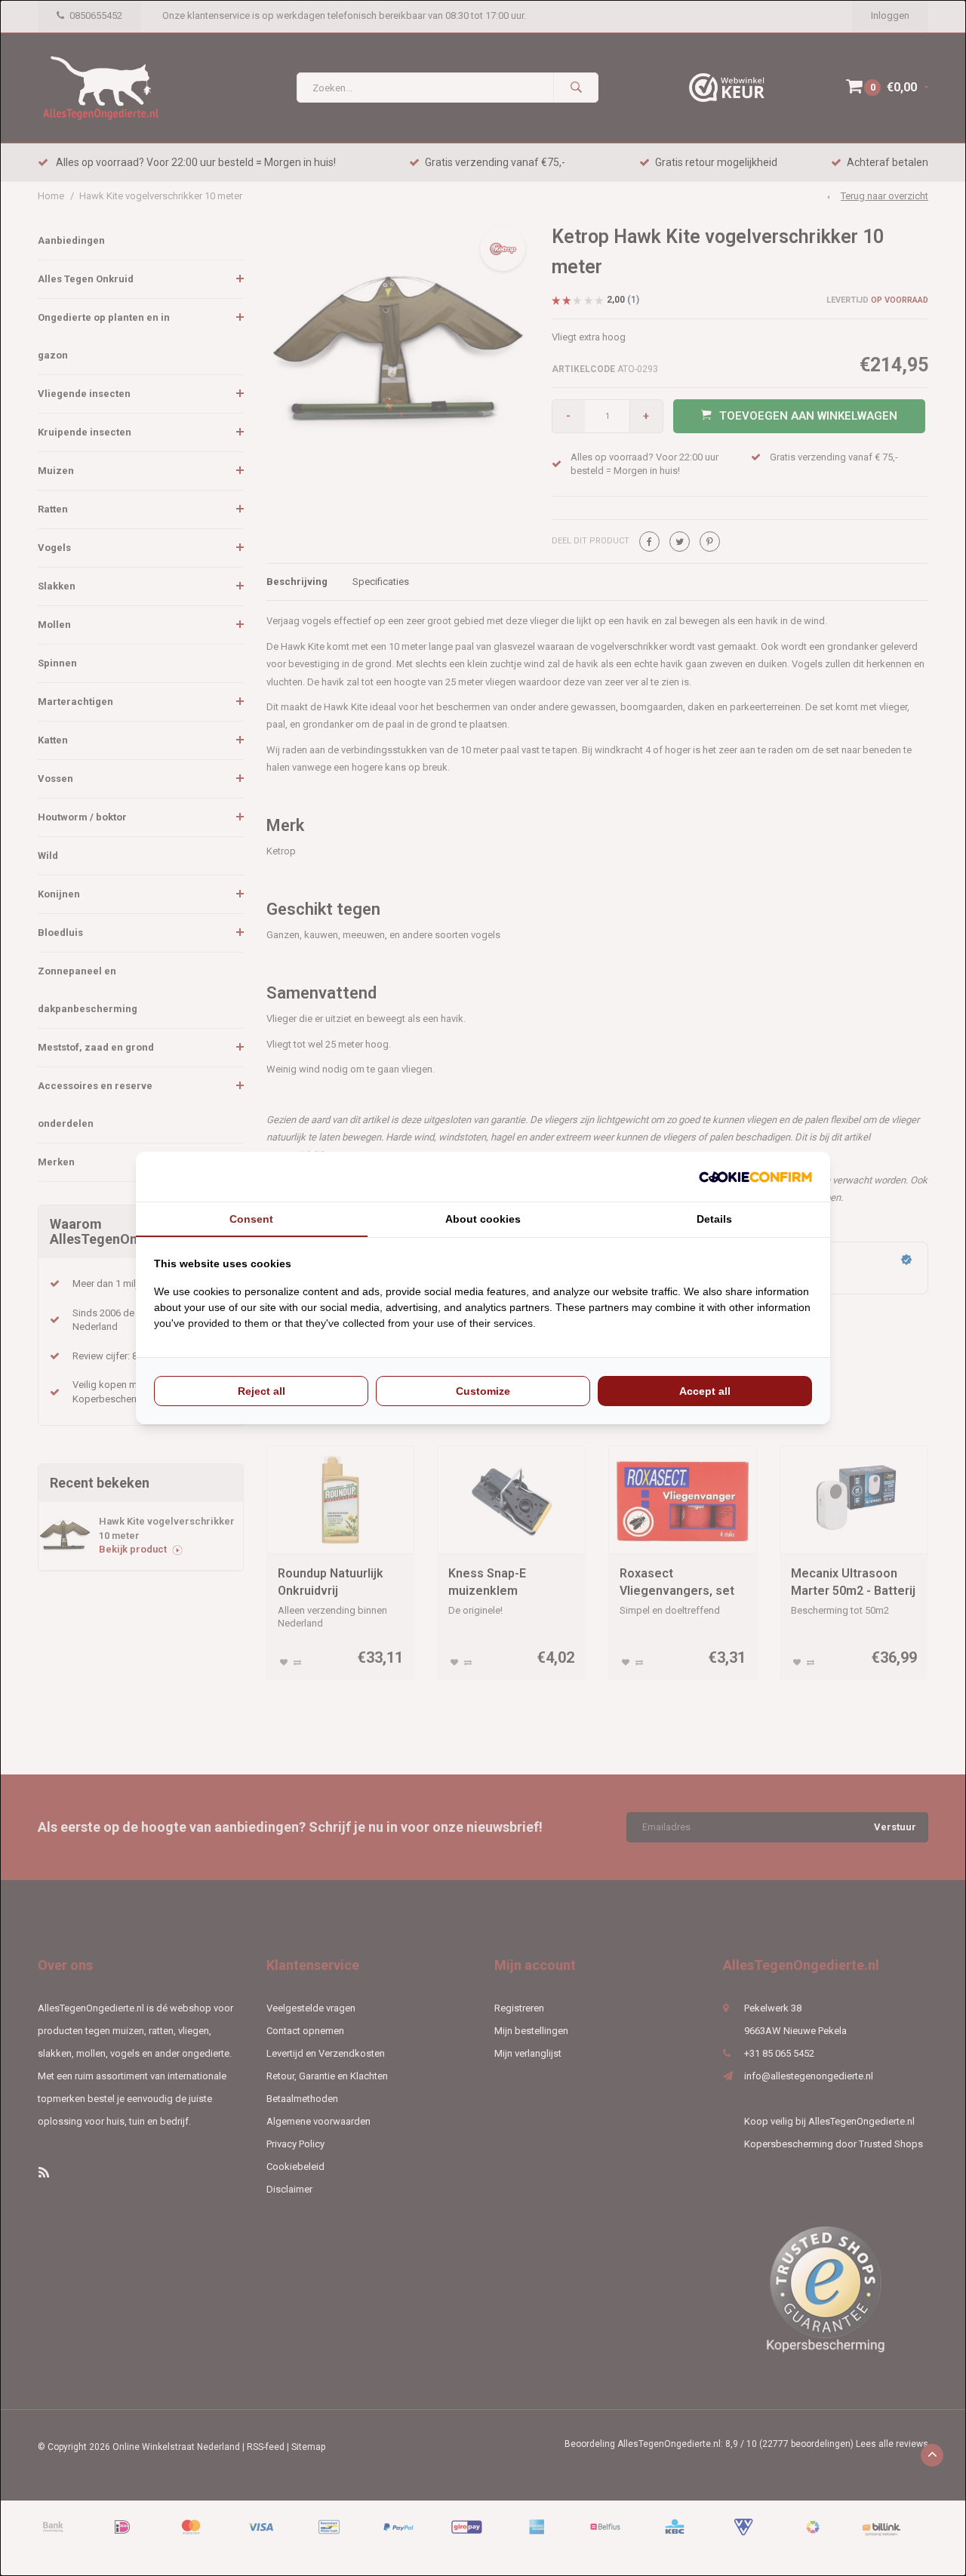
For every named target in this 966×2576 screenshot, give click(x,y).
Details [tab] (714, 1219)
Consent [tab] (251, 1219)
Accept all (705, 1391)
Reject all (261, 1391)
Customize (483, 1391)
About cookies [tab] (483, 1219)
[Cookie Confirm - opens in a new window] (755, 1177)
